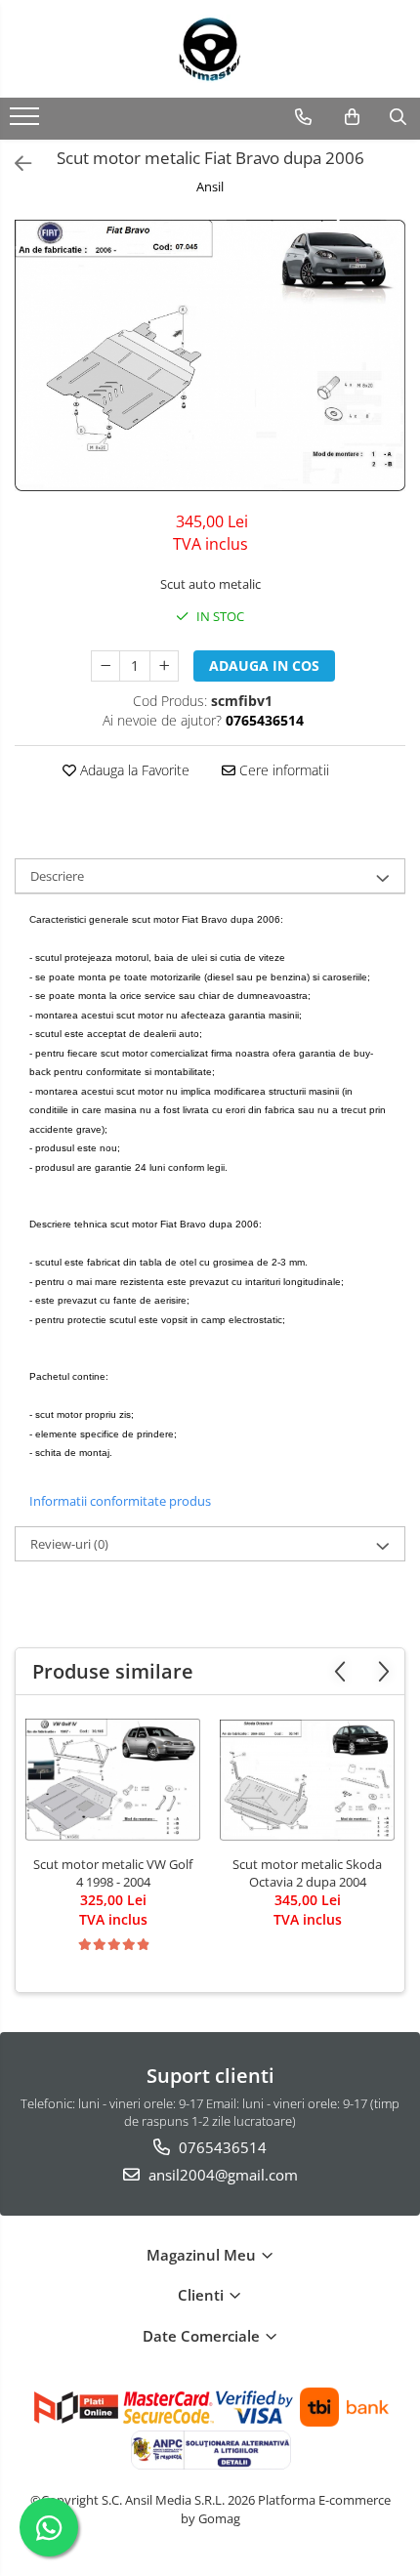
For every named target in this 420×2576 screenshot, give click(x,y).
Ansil (210, 187)
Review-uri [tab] (69, 1544)
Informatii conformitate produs (120, 1501)
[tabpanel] (210, 355)
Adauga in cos (264, 665)
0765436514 (221, 2147)
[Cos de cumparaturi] (352, 117)
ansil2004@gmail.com (221, 2175)
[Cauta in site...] (398, 117)
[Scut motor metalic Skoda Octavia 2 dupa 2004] (307, 1781)
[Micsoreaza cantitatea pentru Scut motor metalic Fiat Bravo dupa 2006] (105, 666)
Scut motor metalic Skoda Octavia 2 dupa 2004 (307, 1873)
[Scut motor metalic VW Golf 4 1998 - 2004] (113, 1780)
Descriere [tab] (57, 876)
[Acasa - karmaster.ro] (210, 49)
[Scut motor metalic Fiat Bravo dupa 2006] (210, 355)
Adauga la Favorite (133, 770)
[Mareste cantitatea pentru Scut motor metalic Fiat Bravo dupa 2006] (164, 666)
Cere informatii (282, 770)
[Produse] (27, 122)
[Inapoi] (15, 164)
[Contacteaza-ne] (303, 117)
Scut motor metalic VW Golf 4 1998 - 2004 (113, 1873)
